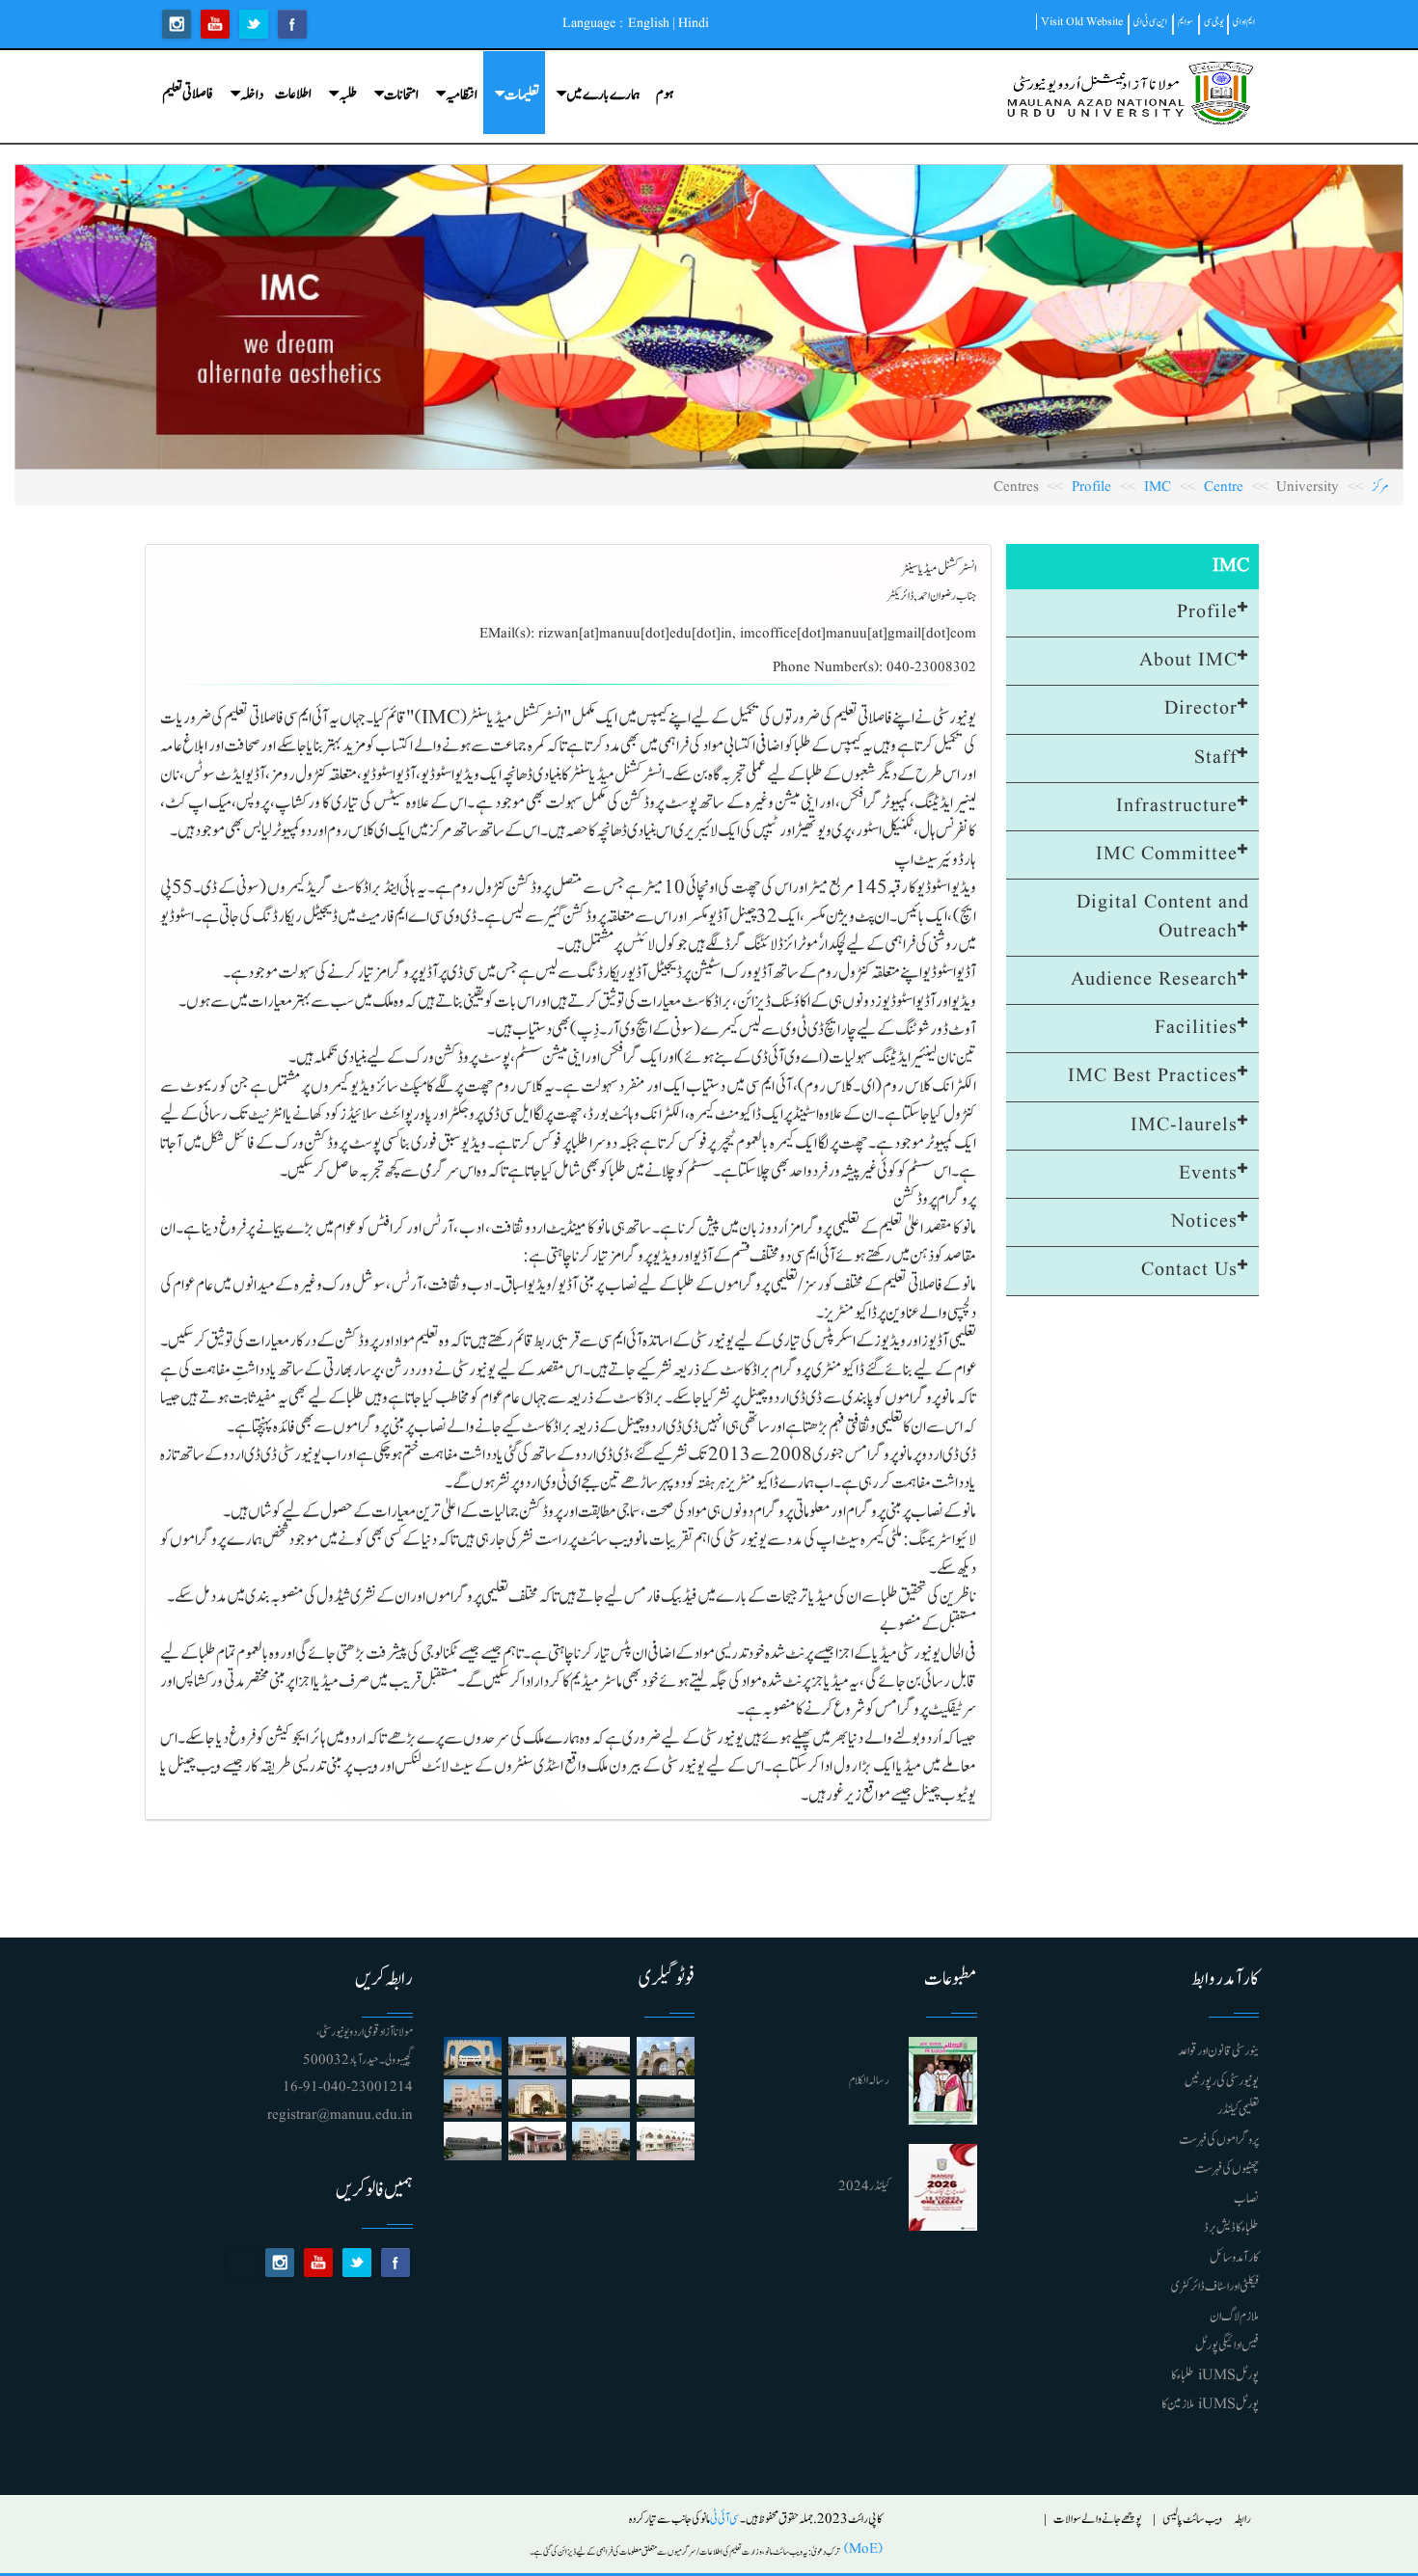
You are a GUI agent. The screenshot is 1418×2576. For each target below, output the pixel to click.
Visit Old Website (1082, 22)
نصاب (1246, 2199)
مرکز (1380, 488)
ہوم (665, 94)
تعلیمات (522, 95)
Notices (1204, 1222)
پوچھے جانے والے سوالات (1098, 2520)
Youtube (215, 24)
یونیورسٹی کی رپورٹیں (1222, 2081)
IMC (1158, 488)
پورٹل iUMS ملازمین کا (1210, 2404)
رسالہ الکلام (869, 2081)
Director (1201, 709)
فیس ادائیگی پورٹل (1227, 2346)
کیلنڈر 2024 (864, 2187)
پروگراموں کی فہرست (1219, 2140)
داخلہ (252, 95)
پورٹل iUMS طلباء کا (1215, 2375)
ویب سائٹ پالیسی (1192, 2520)
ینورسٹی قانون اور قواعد (1218, 2051)
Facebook (292, 24)
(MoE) (861, 2549)
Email (241, 2263)
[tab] (1133, 613)
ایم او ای (1244, 22)
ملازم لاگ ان (1234, 2317)
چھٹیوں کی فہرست (1227, 2169)
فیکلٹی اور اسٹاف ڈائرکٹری (1215, 2287)
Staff (1216, 758)
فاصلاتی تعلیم (188, 94)
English (649, 23)
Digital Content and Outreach (1163, 917)
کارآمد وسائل (1234, 2258)
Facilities (1196, 1028)
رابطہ (1242, 2520)
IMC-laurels (1184, 1125)
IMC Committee (1167, 854)
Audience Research (1154, 980)
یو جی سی (1214, 22)
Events (1208, 1174)
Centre (1224, 488)
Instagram (177, 24)
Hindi (694, 23)
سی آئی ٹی (725, 2520)
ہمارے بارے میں (603, 95)
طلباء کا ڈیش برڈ (1231, 2228)
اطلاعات (293, 94)
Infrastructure (1177, 806)
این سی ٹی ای (1150, 22)
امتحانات (401, 95)
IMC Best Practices (1153, 1076)
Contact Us (1189, 1270)
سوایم (1186, 22)
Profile (1091, 488)
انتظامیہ (462, 95)
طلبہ (348, 95)
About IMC (1188, 661)
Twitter (254, 24)
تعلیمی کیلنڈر (1238, 2110)
